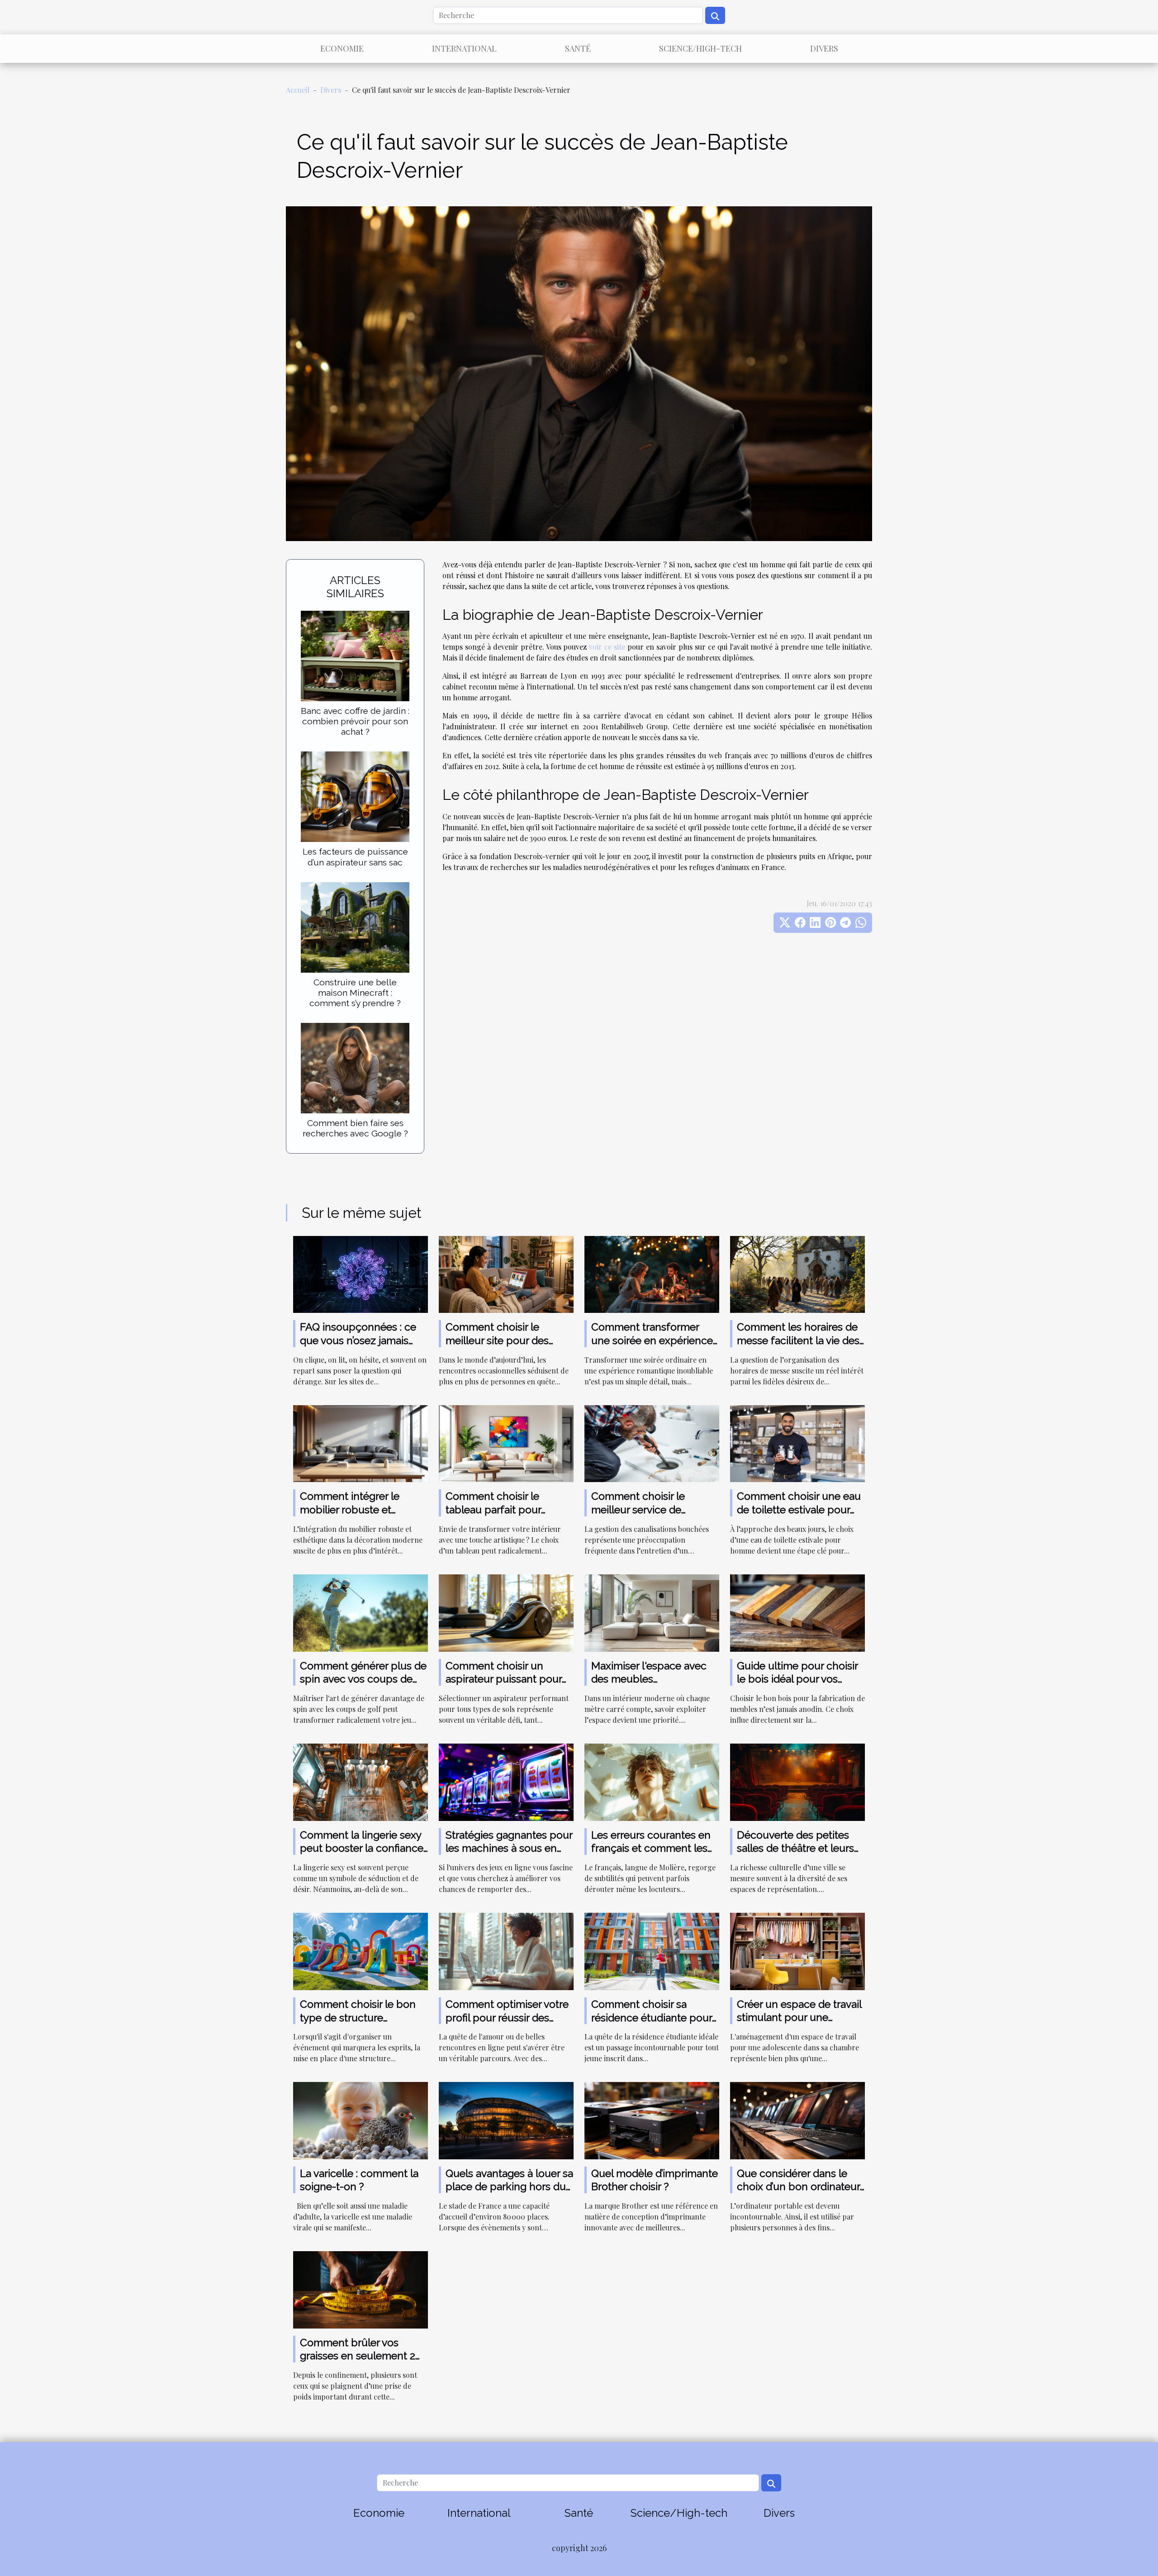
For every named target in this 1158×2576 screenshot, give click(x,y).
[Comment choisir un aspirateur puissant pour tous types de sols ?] (506, 1612)
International (464, 48)
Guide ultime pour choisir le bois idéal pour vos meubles (797, 1679)
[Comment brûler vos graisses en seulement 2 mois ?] (361, 2289)
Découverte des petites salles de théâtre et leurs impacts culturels (795, 1848)
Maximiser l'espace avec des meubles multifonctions (649, 1679)
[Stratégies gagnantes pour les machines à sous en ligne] (506, 1781)
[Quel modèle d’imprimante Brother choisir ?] (652, 2120)
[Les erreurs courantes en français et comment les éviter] (652, 1781)
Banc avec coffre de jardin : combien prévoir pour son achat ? (355, 721)
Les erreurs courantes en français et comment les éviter (651, 1848)
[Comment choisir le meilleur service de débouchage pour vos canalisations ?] (652, 1442)
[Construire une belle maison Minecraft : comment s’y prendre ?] (355, 926)
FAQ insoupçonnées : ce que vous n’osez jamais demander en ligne (358, 1340)
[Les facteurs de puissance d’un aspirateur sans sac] (355, 796)
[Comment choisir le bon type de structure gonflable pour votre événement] (361, 1951)
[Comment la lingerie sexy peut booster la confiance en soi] (361, 1781)
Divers (824, 48)
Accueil (298, 90)
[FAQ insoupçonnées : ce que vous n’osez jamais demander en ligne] (361, 1273)
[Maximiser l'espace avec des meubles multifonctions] (652, 1612)
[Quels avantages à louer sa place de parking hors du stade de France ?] (506, 2120)
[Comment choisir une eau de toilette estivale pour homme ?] (797, 1442)
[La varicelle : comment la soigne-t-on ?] (361, 2120)
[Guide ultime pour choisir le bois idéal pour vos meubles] (797, 1612)
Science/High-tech (700, 48)
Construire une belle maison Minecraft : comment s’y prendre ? (355, 993)
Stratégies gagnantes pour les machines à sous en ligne (509, 1848)
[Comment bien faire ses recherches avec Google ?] (355, 1067)
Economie (342, 48)
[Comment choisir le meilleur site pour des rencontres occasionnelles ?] (506, 1273)
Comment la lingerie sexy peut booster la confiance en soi (362, 1848)
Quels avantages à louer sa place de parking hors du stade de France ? (509, 2187)
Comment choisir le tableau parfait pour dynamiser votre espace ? (506, 1509)
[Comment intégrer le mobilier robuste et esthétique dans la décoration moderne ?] (361, 1442)
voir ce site (607, 647)
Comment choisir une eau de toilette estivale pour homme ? (799, 1509)
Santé (578, 48)
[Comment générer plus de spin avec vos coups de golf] (361, 1612)
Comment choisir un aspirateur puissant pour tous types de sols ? (504, 1679)
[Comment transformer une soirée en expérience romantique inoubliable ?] (652, 1273)
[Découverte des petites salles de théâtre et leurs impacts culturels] (797, 1781)
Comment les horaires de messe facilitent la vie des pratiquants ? (798, 1340)
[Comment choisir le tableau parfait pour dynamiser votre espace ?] (506, 1442)
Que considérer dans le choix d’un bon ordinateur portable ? (798, 2187)
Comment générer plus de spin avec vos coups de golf (363, 1679)
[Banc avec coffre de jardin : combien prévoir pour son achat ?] (355, 655)
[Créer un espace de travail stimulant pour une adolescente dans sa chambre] (797, 1951)
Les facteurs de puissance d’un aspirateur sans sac (355, 857)
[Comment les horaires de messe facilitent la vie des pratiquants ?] (797, 1273)
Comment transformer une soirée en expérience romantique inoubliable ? (652, 1340)
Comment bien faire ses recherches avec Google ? (355, 1128)
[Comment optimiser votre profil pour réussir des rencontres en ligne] (506, 1951)
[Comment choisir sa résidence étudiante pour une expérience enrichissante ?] (652, 1951)
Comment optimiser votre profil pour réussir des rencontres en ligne (507, 2018)
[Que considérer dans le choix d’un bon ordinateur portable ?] (797, 2120)
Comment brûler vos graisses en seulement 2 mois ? (358, 2356)
